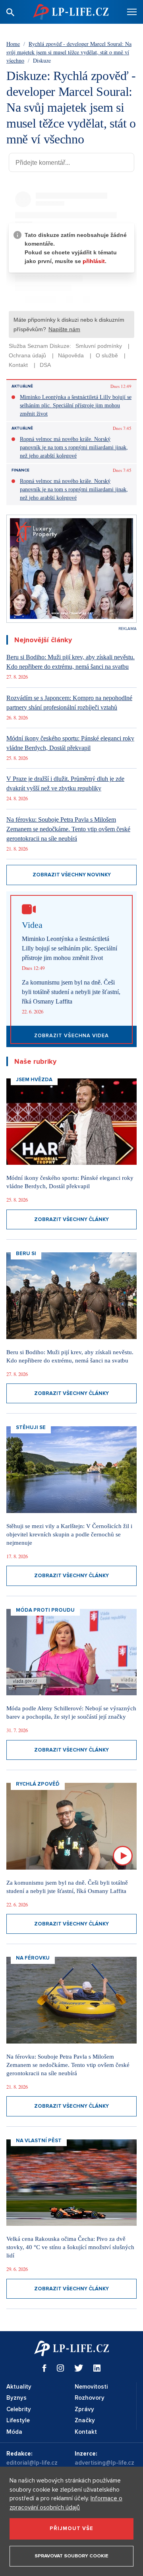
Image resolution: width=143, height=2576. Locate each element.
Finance (20, 470)
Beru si (26, 1254)
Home (13, 44)
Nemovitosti (91, 2387)
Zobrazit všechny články (71, 1219)
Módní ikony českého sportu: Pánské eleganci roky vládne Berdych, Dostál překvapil (70, 743)
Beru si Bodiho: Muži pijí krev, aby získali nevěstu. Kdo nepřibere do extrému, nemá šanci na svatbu (71, 662)
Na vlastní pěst (39, 2141)
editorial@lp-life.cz (32, 2463)
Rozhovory (90, 2398)
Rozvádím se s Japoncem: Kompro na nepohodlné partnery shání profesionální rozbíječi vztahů (69, 703)
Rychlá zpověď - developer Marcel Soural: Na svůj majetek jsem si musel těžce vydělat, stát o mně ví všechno (69, 52)
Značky (85, 2420)
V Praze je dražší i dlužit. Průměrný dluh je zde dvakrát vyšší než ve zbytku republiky (65, 783)
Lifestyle (18, 2420)
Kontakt (86, 2432)
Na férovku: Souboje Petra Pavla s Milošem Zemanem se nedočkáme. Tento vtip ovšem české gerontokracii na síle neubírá (68, 829)
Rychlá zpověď (38, 1784)
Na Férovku (33, 1958)
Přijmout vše (71, 2528)
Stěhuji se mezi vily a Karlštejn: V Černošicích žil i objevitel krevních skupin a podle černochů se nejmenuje (69, 1534)
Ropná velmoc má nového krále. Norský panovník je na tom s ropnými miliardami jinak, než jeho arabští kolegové (74, 447)
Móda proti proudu (45, 1610)
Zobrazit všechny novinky (72, 875)
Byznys (16, 2398)
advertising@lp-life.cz (104, 2463)
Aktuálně (22, 386)
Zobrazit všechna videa (71, 1036)
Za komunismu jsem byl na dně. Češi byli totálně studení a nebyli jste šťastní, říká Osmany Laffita (71, 992)
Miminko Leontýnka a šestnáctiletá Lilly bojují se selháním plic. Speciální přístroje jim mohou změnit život (76, 405)
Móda (14, 2432)
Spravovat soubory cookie (71, 2556)
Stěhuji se (31, 1427)
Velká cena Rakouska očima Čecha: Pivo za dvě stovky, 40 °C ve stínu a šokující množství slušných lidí (70, 2247)
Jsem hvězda (34, 1080)
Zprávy (84, 2409)
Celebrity (19, 2409)
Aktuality (19, 2387)
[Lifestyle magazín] (71, 12)
